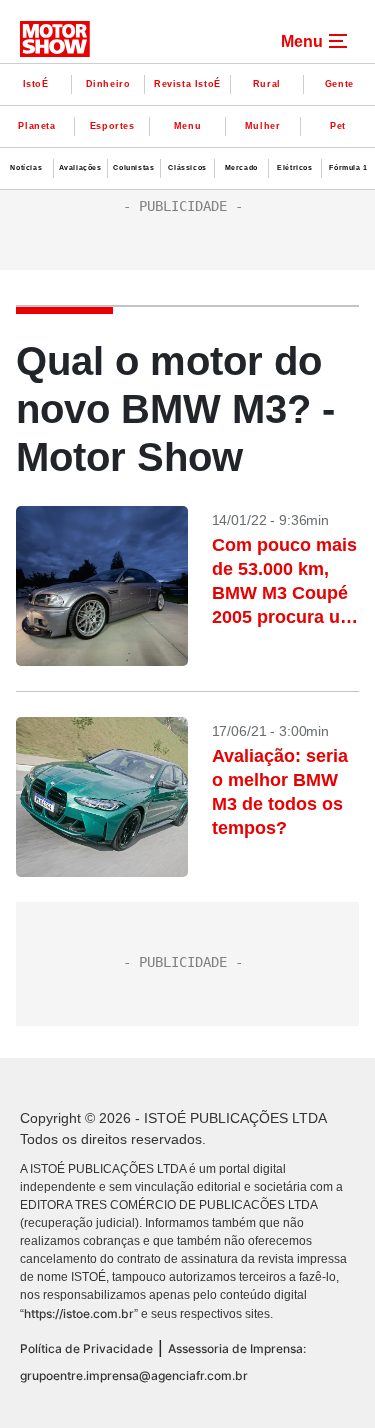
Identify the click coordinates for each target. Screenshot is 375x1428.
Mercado (241, 168)
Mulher (263, 126)
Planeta (36, 126)
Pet (338, 126)
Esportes (112, 126)
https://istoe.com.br (79, 1313)
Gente (339, 84)
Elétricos (294, 168)
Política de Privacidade (86, 1348)
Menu (187, 126)
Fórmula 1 (348, 168)
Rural (267, 84)
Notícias (26, 168)
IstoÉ (36, 84)
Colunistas (133, 168)
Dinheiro (108, 84)
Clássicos (187, 168)
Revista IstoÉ (187, 84)
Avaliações (80, 168)
